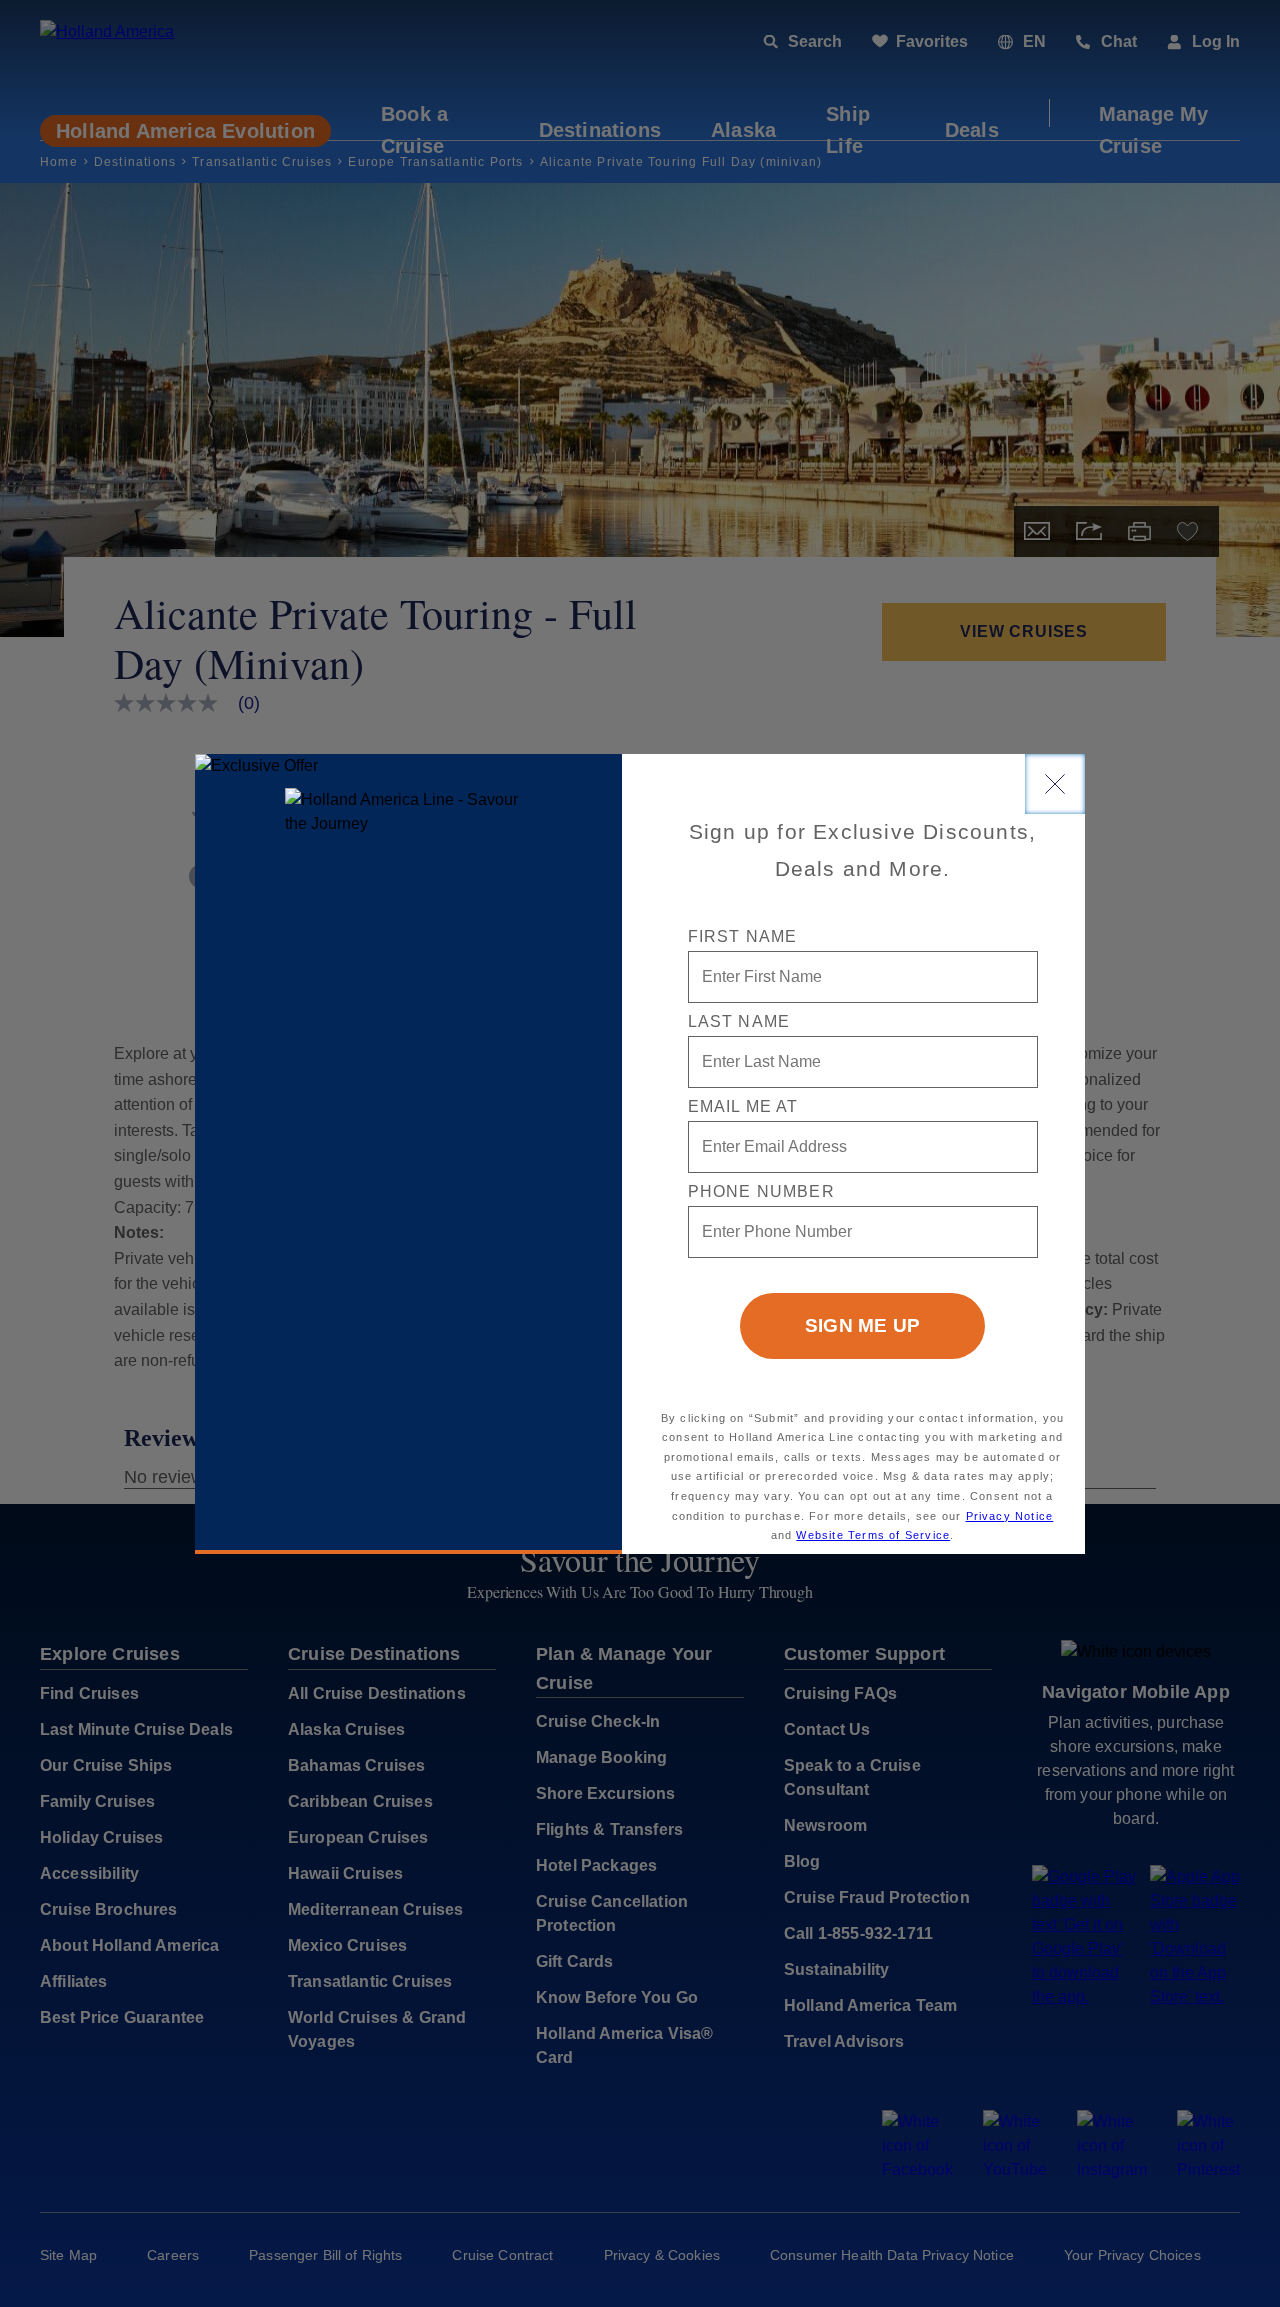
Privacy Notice (1010, 1516)
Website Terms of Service (873, 1535)
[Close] (1055, 784)
